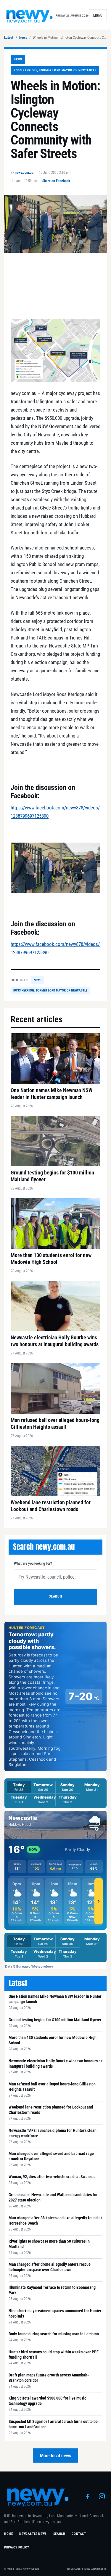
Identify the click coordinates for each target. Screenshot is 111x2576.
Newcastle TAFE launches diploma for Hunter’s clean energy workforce (53, 2133)
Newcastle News (33, 2534)
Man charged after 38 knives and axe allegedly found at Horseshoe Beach (55, 2220)
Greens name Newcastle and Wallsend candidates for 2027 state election (53, 2197)
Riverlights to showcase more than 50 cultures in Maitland (49, 2244)
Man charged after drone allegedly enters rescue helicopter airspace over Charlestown (50, 2267)
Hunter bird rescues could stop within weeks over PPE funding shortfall (54, 2355)
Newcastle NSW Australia (87, 2569)
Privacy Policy (17, 2547)
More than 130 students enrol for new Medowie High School (53, 2040)
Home (8, 2534)
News (23, 38)
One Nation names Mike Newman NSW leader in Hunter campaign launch (55, 1999)
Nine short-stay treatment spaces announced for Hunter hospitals (55, 2313)
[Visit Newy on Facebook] (88, 2496)
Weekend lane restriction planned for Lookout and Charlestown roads (51, 2110)
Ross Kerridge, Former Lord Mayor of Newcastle (55, 70)
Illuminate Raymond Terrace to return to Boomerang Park (52, 2290)
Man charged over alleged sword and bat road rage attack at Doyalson (51, 2156)
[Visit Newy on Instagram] (102, 2496)
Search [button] (59, 2534)
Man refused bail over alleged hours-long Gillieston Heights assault (52, 2087)
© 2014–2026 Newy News (22, 2569)
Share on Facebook (56, 181)
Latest (9, 38)
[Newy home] (30, 16)
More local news (55, 2456)
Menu (98, 16)
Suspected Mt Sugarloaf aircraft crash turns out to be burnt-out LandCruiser (53, 2424)
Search (55, 1596)
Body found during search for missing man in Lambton (54, 2334)
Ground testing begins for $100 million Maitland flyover (55, 2020)
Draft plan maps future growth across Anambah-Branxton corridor (49, 2378)
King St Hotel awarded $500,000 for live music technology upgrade (47, 2401)
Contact (79, 2534)
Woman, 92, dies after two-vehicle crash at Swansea (52, 2177)
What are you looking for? (33, 1563)
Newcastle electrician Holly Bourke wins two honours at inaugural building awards (55, 2064)
